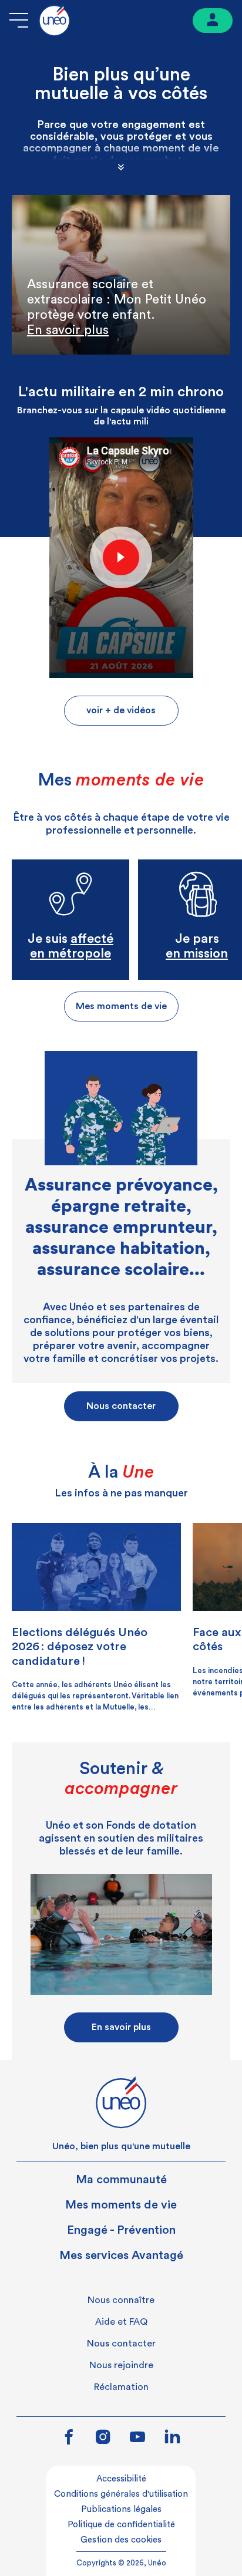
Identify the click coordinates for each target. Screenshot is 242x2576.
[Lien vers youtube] (137, 2438)
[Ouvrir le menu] (19, 20)
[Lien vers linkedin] (172, 2437)
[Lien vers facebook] (69, 2438)
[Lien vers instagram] (103, 2438)
